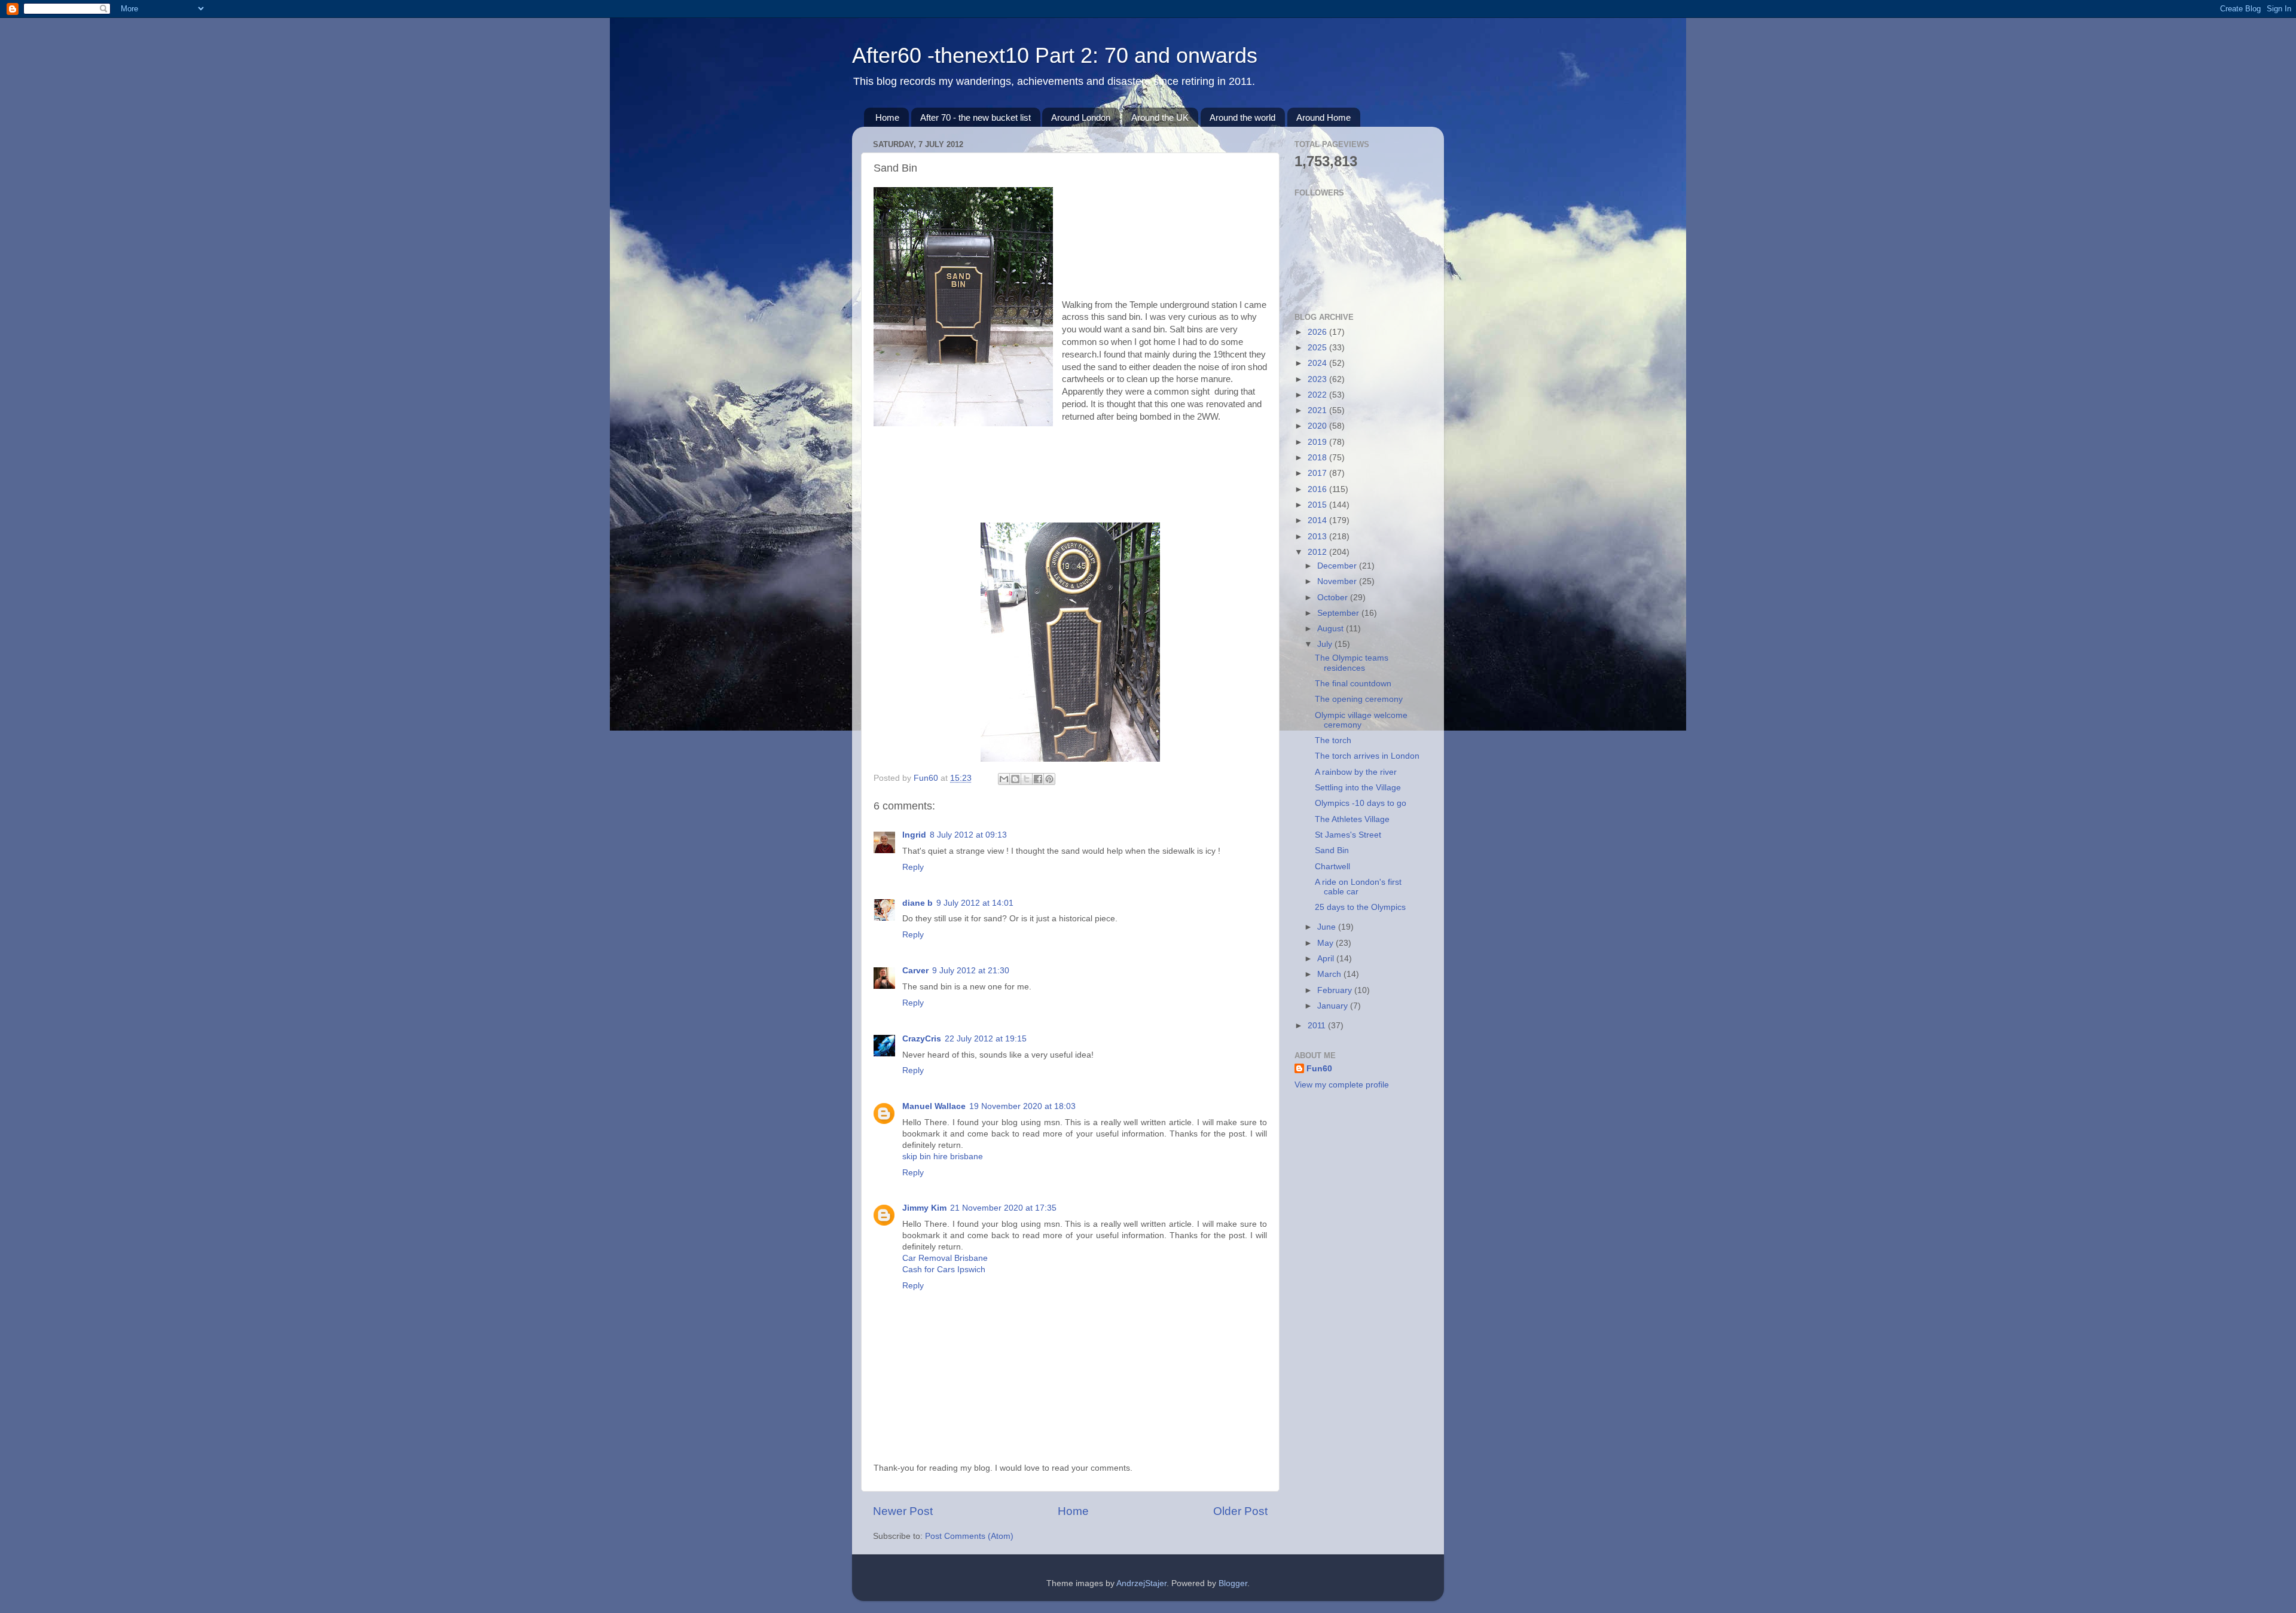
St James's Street (1348, 835)
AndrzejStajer (1141, 1583)
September (1339, 613)
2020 (1318, 426)
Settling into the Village (1358, 788)
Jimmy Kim (924, 1208)
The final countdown (1353, 684)
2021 (1318, 410)
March (1330, 974)
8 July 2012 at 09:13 (968, 835)
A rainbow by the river (1356, 772)
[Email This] (1004, 779)
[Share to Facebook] (1038, 779)
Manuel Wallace (934, 1106)
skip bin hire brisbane (943, 1157)
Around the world (1242, 117)
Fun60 (1319, 1069)
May (1326, 943)
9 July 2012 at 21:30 (971, 971)
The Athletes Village (1352, 819)
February (1336, 990)
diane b (918, 903)
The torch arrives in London (1367, 756)
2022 (1318, 395)
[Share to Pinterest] (1049, 779)
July (1326, 644)
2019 (1318, 442)
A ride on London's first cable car (1358, 887)
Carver (915, 971)
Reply (913, 867)
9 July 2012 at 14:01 (975, 903)
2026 (1318, 332)
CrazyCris (922, 1039)
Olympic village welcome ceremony (1361, 720)
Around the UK (1160, 117)
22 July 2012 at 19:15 (986, 1039)
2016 (1318, 489)
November (1338, 581)
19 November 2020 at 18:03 (1022, 1106)
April (1327, 959)
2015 (1318, 505)
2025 (1318, 348)
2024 (1318, 363)
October (1334, 598)
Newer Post (903, 1511)
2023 (1318, 379)
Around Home (1323, 117)
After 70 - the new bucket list (976, 117)
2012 (1318, 552)
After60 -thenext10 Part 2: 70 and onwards (1055, 55)
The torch (1333, 740)
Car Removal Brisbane (945, 1258)
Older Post (1240, 1511)
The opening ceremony (1359, 699)
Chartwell (1332, 867)
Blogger (1233, 1583)
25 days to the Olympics (1360, 907)
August (1332, 629)
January (1334, 1006)
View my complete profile (1342, 1085)
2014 (1318, 520)
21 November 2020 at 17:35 (1003, 1208)
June (1328, 927)
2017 (1318, 473)
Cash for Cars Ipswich (944, 1270)
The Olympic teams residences (1352, 663)
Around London (1081, 117)
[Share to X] (1027, 779)
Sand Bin (1332, 850)
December (1338, 566)
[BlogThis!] (1015, 779)
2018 (1318, 458)
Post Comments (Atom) (969, 1536)
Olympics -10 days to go (1361, 803)
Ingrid (914, 835)
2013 (1318, 537)
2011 (1318, 1026)
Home (887, 117)
